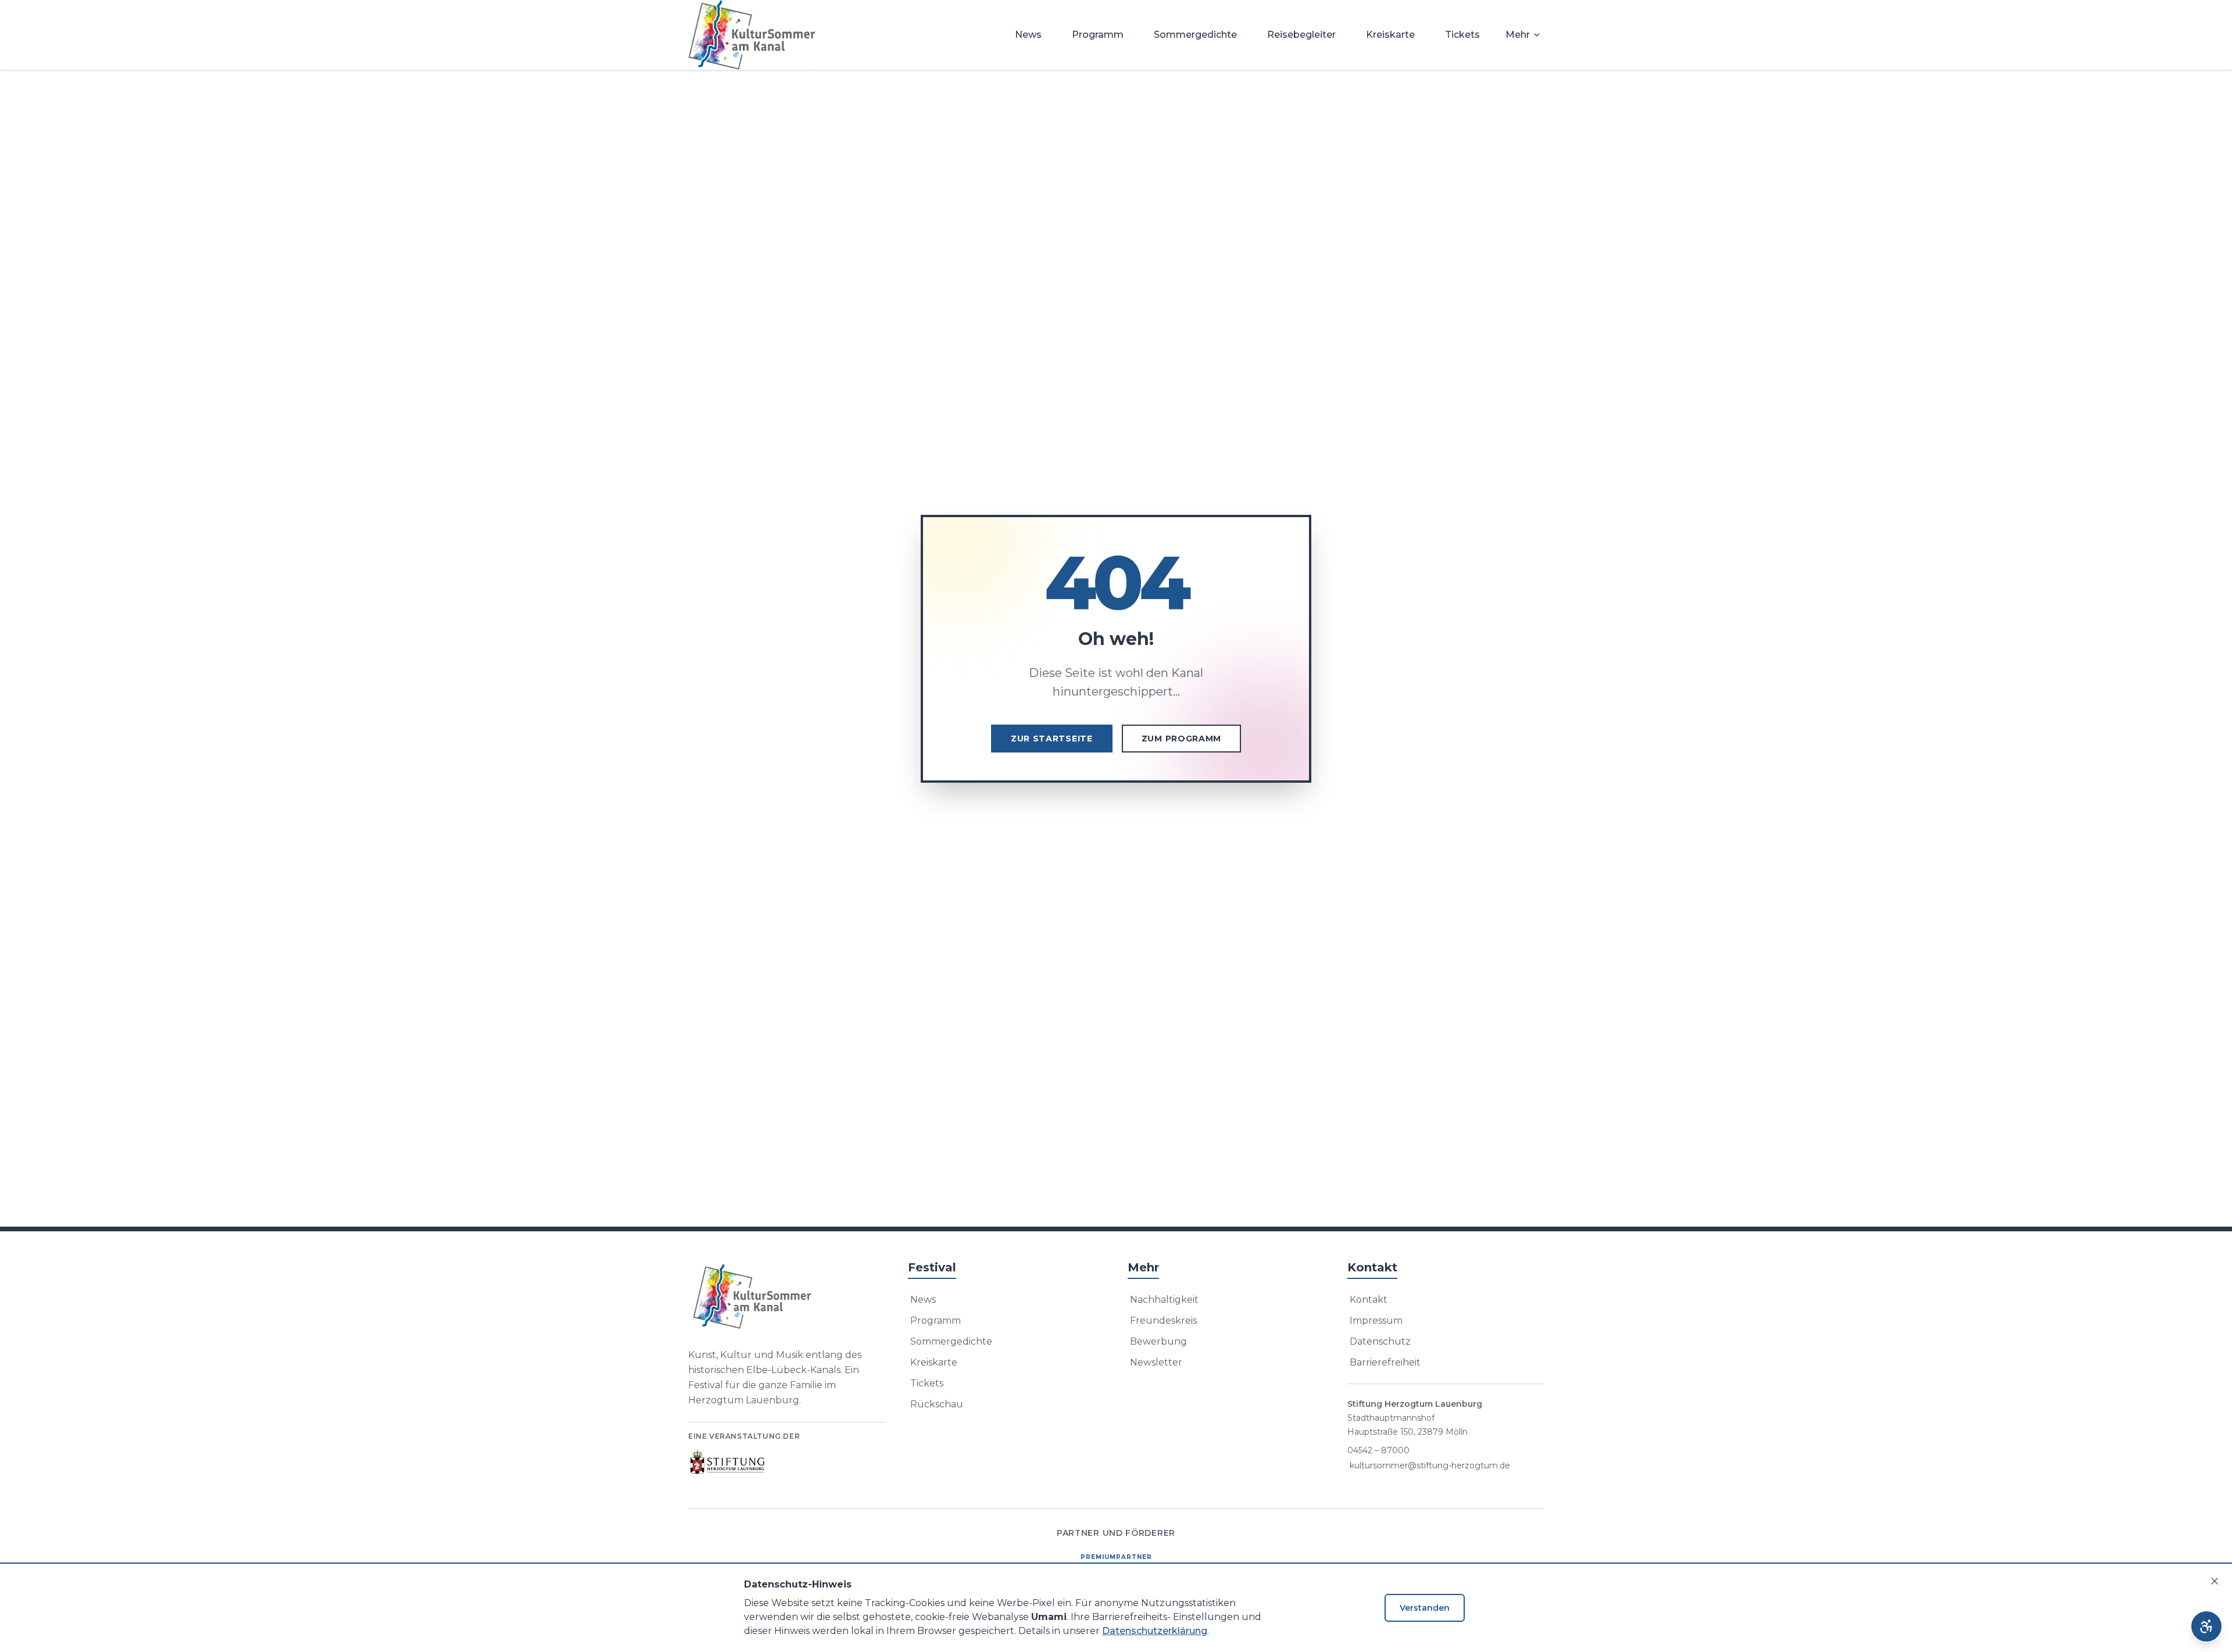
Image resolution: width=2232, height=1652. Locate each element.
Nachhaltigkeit (1164, 1300)
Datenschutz (1380, 1341)
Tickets (1462, 35)
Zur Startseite (1052, 739)
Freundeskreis (1163, 1320)
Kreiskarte (1390, 35)
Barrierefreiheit (1385, 1362)
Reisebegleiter (1301, 35)
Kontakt (1369, 1300)
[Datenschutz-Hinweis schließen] (2215, 1581)
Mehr (1518, 35)
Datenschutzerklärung (1155, 1631)
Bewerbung (1158, 1341)
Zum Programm (1181, 739)
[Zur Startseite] (786, 1296)
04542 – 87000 (1378, 1450)
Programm (1098, 35)
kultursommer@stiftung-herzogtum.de (1430, 1465)
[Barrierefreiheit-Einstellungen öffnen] (2206, 1626)
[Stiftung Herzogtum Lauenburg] (728, 1462)
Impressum (1376, 1320)
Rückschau (937, 1404)
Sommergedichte (1195, 35)
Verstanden (1425, 1608)
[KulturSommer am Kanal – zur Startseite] (752, 35)
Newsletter (1156, 1362)
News (1028, 35)
